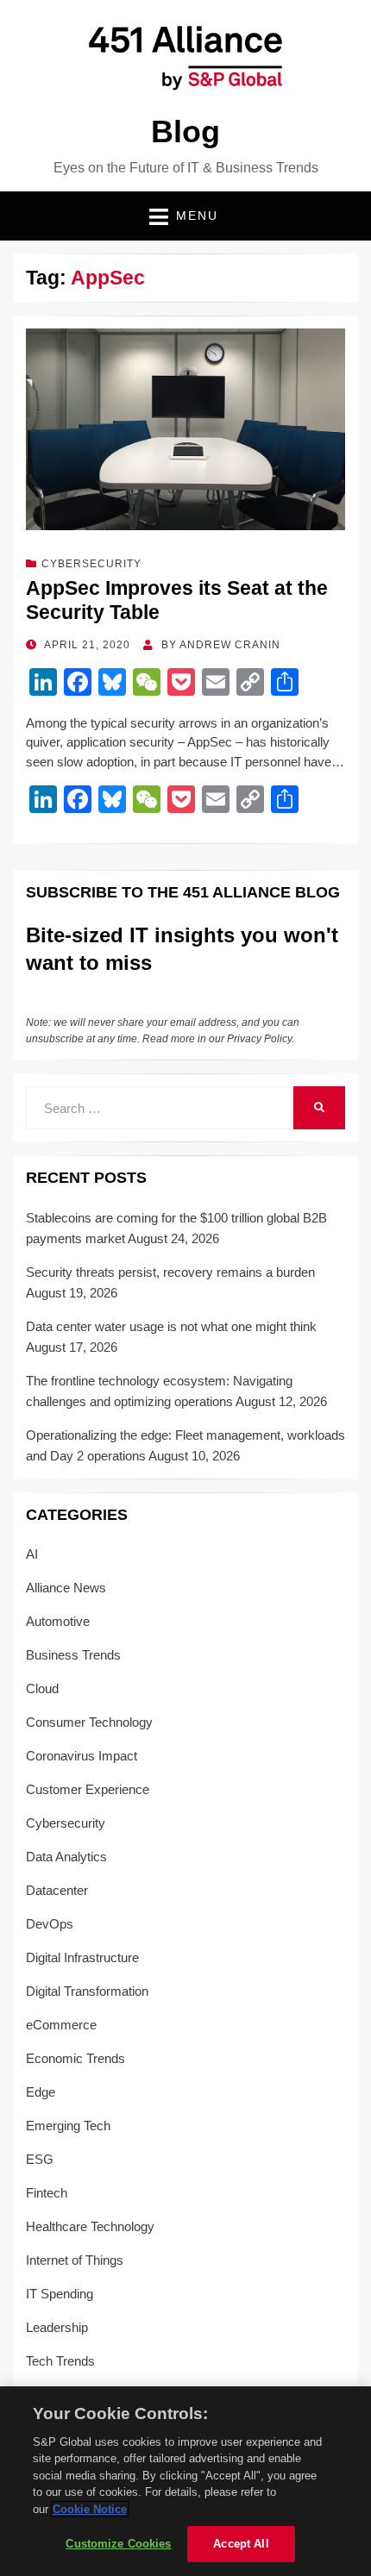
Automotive (58, 1621)
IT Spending (60, 2294)
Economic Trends (75, 2058)
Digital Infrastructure (82, 1957)
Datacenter (57, 1890)
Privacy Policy (259, 1039)
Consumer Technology (89, 1722)
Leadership (57, 2327)
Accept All (241, 2544)
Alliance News (66, 1588)
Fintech (47, 2193)
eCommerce (61, 2025)
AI (32, 1554)
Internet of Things (75, 2260)
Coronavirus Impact (82, 1756)
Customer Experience (88, 1789)
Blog (185, 131)
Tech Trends (60, 2361)
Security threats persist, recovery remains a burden (170, 1272)
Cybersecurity (91, 564)
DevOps (50, 1924)
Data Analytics (66, 1857)
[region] (185, 2481)
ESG (40, 2159)
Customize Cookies (118, 2544)
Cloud (42, 1688)
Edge (41, 2092)
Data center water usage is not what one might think (171, 1326)
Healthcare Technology (90, 2226)
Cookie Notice (90, 2509)
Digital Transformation (87, 1991)
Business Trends (73, 1655)
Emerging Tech (68, 2126)
